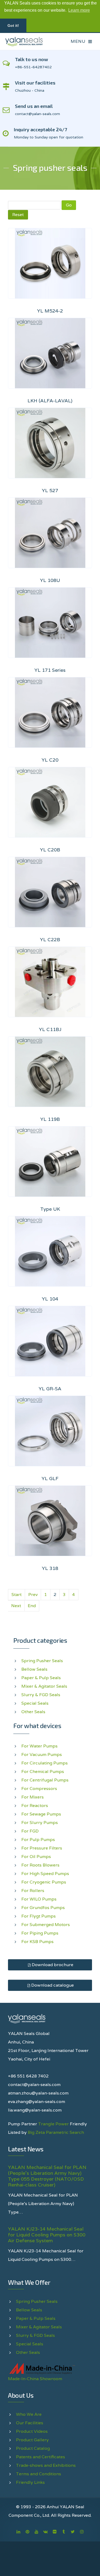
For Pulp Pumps (38, 1840)
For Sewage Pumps (41, 1814)
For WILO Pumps (39, 1899)
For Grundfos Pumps (43, 1908)
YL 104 (50, 1299)
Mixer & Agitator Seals (44, 1686)
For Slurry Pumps (40, 1823)
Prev (33, 1595)
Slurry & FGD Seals (41, 1695)
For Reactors (35, 1806)
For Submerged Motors (46, 1925)
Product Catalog (33, 2448)
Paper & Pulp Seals (41, 1678)
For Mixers (33, 1797)
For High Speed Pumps (45, 1874)
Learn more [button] (79, 10)
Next (16, 1606)
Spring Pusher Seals (42, 1661)
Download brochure (52, 1965)
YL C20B (50, 850)
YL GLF (50, 1478)
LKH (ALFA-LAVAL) (50, 401)
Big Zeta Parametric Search (56, 2132)
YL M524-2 (50, 311)
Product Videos (32, 2431)
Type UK (50, 1209)
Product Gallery (32, 2440)
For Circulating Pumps (45, 1763)
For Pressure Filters (42, 1848)
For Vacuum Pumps (42, 1754)
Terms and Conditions (39, 2474)
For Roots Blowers (40, 1865)
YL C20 (50, 760)
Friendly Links (30, 2482)
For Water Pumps (39, 1746)
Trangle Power (53, 2124)
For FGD (30, 1831)
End (32, 1606)
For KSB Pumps (37, 1942)
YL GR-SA (50, 1389)
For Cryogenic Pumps (44, 1882)
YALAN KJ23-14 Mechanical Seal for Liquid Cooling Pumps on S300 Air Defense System (47, 2235)
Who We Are (29, 2414)
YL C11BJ (50, 1029)
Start (17, 1595)
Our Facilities (30, 2423)
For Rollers (33, 1891)
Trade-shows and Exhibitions (46, 2465)
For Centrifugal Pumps (45, 1780)
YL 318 (50, 1568)
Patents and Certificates (41, 2457)
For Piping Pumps (40, 1933)
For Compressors (39, 1789)
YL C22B (50, 939)
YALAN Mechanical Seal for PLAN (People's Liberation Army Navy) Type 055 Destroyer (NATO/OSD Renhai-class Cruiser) (47, 2176)
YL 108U (50, 580)
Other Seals (33, 1712)
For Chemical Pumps (43, 1771)
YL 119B (50, 1119)
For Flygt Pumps (39, 1916)
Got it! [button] (13, 26)
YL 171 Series (50, 670)
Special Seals (35, 1703)
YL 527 (50, 490)
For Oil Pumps (36, 1857)
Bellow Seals (34, 1669)
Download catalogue (52, 1985)
